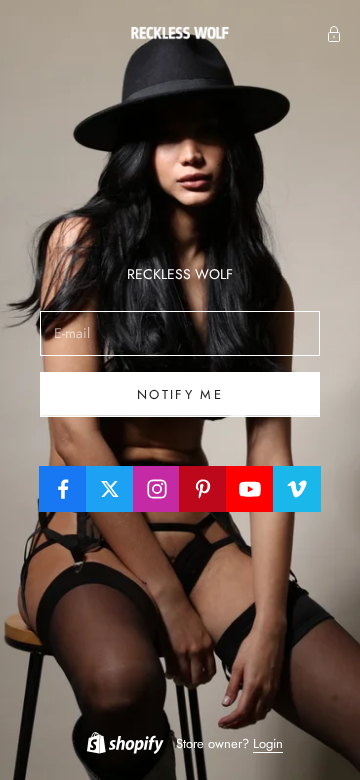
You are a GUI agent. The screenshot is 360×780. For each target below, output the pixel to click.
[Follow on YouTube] (250, 489)
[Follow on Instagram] (157, 489)
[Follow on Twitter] (110, 489)
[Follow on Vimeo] (297, 489)
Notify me (180, 394)
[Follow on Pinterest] (203, 489)
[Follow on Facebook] (63, 489)
